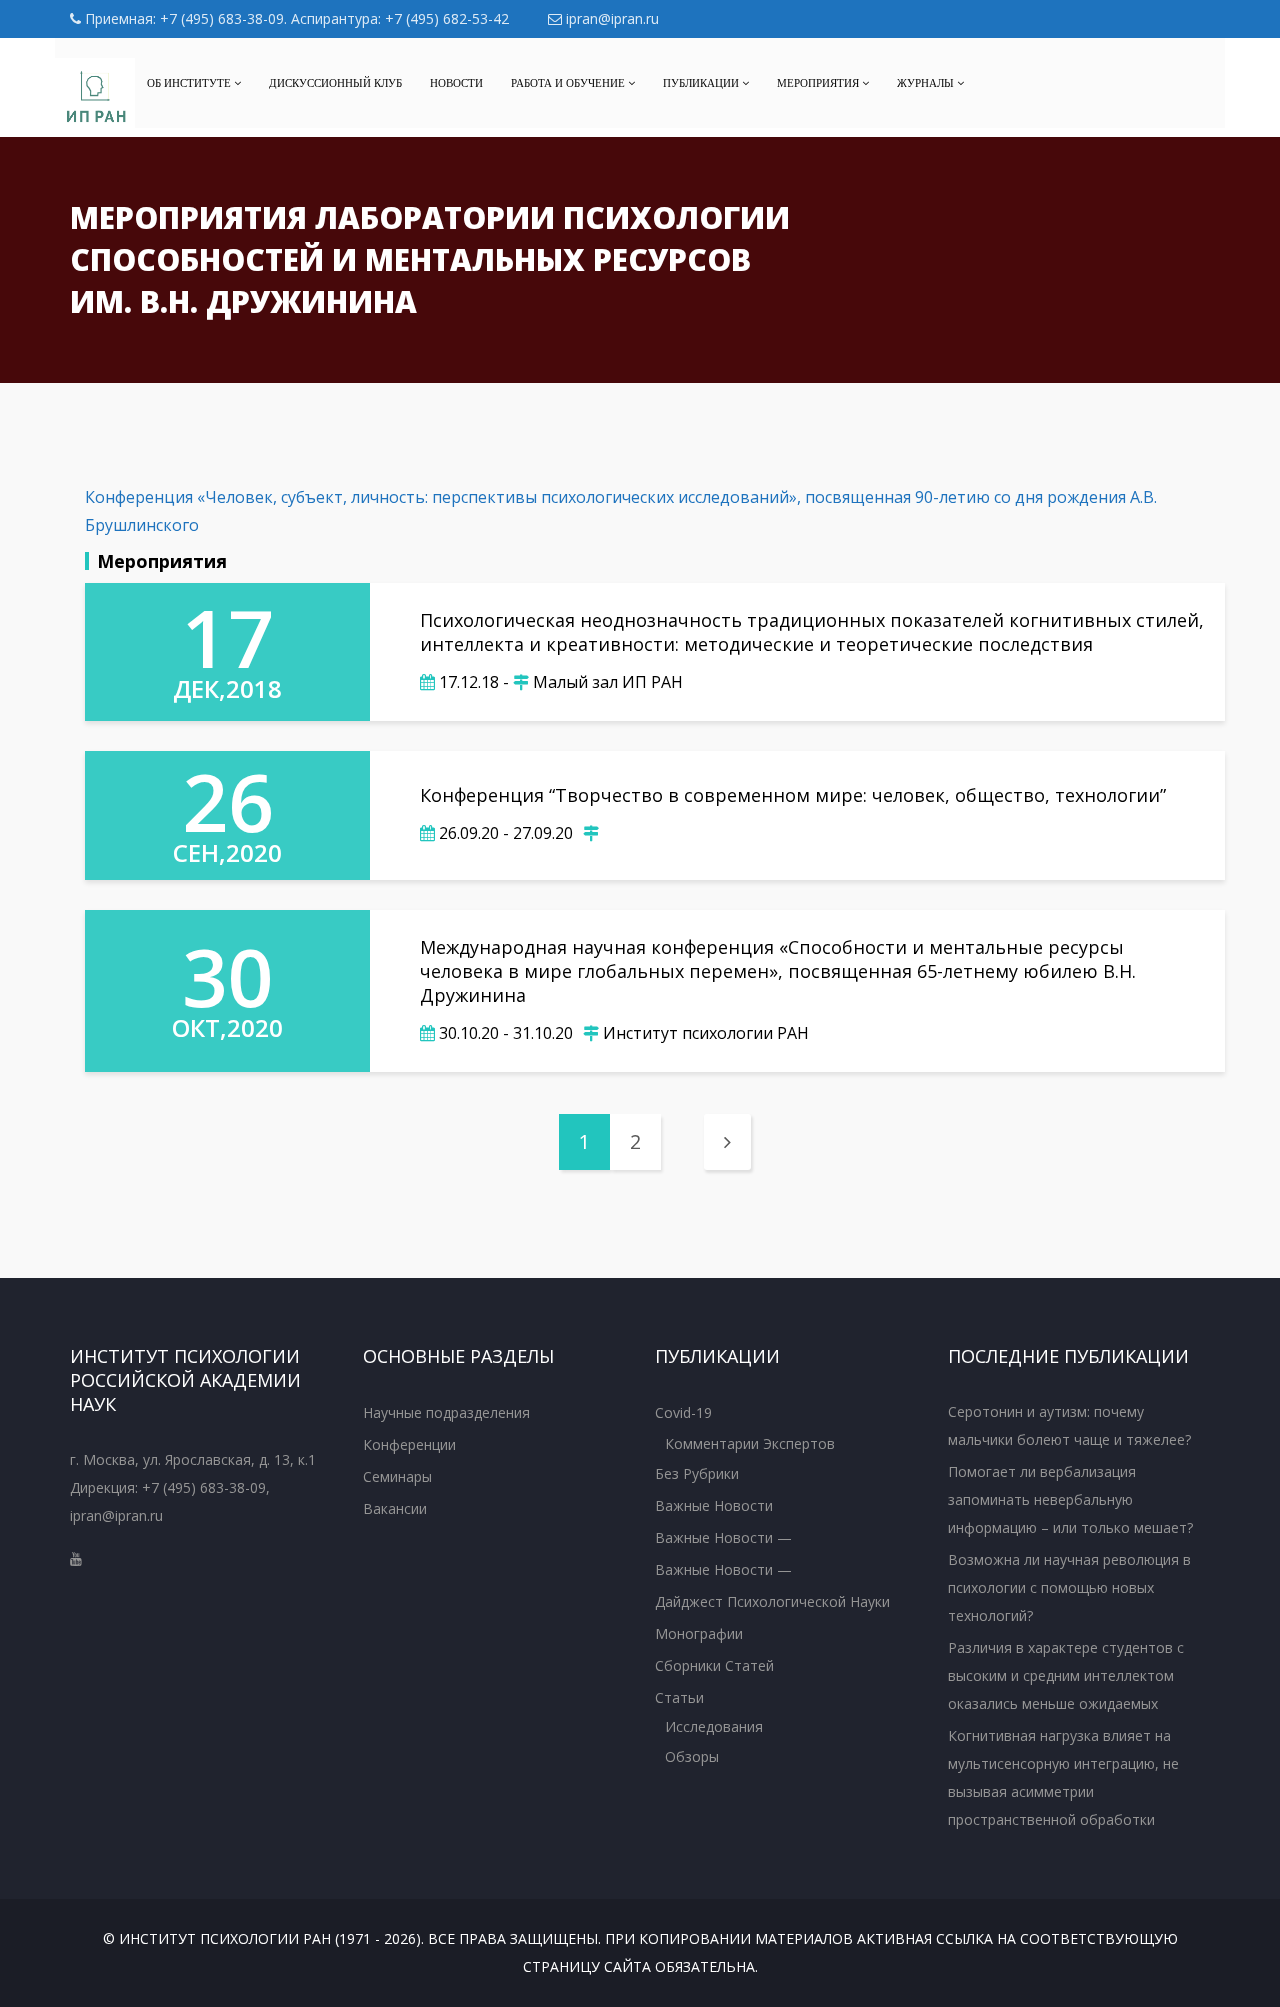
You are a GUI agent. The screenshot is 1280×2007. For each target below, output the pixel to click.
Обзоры (692, 1756)
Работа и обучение (569, 83)
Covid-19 (683, 1412)
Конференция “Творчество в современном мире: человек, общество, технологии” (793, 795)
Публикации (702, 83)
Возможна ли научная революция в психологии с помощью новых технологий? (1069, 1587)
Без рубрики (697, 1473)
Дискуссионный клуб (335, 83)
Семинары (397, 1476)
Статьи (679, 1697)
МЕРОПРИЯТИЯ (819, 83)
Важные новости (714, 1505)
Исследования (714, 1726)
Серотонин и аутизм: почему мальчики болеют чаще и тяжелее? (1069, 1425)
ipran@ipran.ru (610, 18)
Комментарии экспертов (750, 1443)
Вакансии (395, 1508)
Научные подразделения (446, 1412)
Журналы (927, 83)
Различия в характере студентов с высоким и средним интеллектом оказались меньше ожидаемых (1066, 1675)
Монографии (699, 1633)
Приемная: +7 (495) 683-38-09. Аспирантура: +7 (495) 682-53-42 (295, 18)
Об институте (190, 83)
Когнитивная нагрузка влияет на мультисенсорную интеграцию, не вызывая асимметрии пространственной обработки (1063, 1777)
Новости (456, 83)
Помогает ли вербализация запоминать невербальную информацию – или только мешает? (1070, 1499)
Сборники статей (714, 1665)
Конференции (409, 1444)
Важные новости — (723, 1537)
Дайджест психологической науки (772, 1601)
